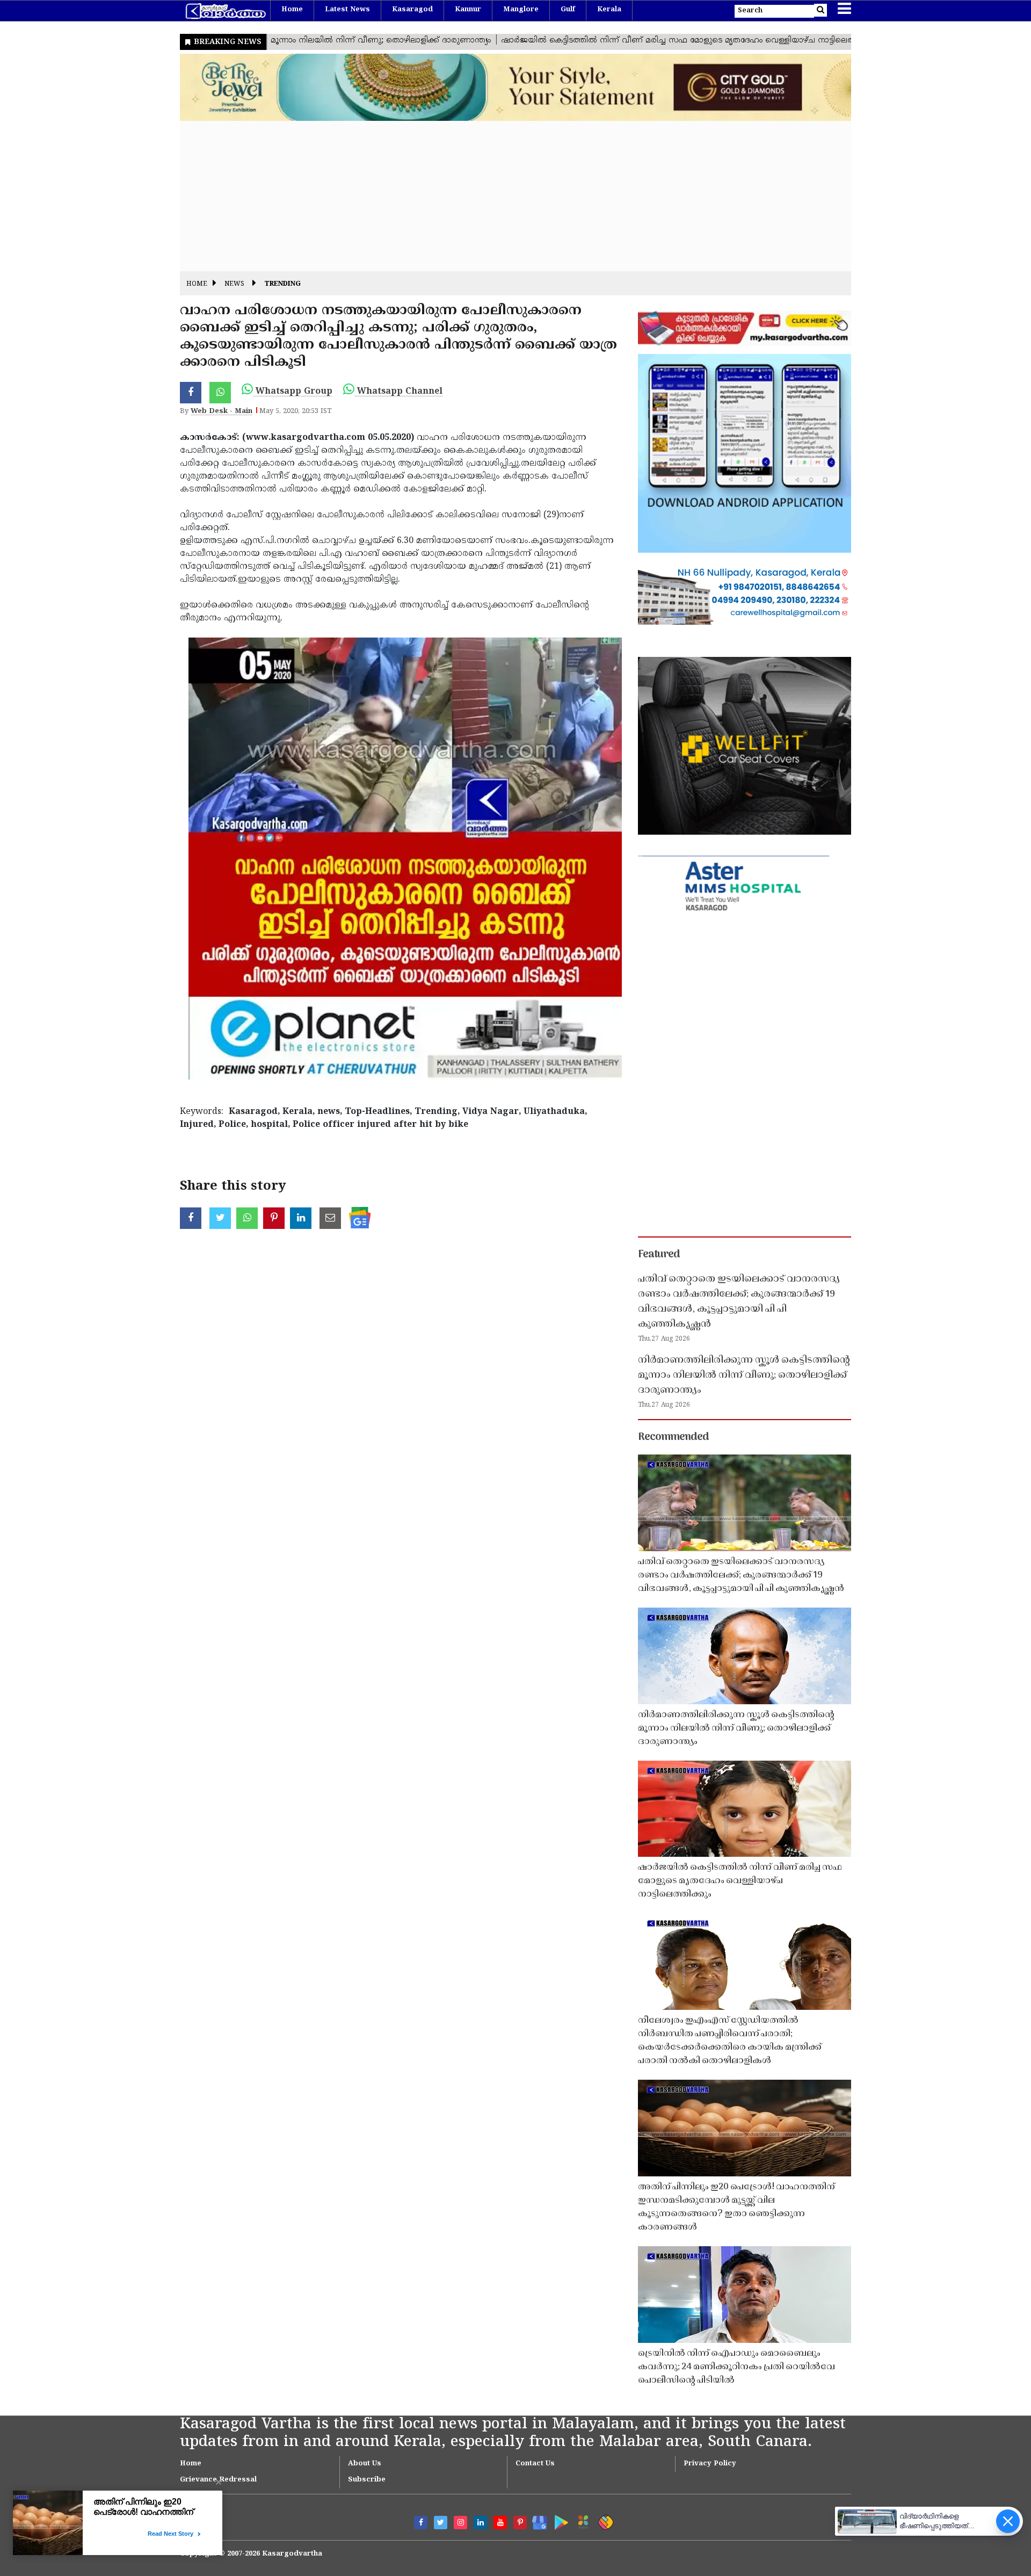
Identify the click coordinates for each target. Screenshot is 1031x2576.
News (234, 284)
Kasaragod (412, 10)
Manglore (521, 10)
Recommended (673, 1437)
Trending (282, 284)
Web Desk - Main (222, 411)
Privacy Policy (710, 2464)
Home (292, 10)
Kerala (609, 10)
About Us (365, 2464)
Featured (659, 1255)
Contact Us (535, 2464)
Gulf (568, 10)
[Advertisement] (502, 196)
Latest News (347, 10)
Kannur (468, 10)
